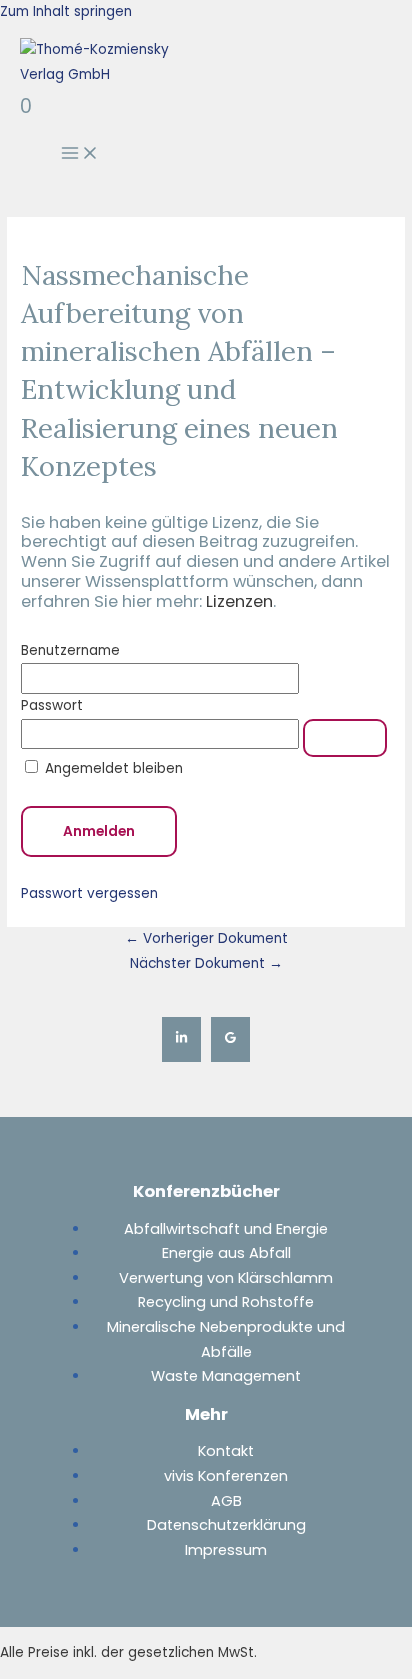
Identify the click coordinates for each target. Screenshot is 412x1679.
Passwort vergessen (89, 893)
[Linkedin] (181, 1039)
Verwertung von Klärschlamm (226, 1278)
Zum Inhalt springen (66, 11)
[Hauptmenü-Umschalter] (80, 154)
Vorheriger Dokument (206, 938)
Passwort (52, 705)
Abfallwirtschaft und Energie (226, 1229)
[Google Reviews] (230, 1039)
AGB (226, 1501)
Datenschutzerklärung (226, 1525)
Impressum (226, 1550)
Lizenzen (239, 601)
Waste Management (226, 1376)
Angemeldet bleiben (112, 768)
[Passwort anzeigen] (345, 738)
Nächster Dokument (206, 963)
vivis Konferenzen (226, 1476)
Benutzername (70, 650)
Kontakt (226, 1451)
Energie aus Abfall (226, 1253)
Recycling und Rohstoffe (226, 1302)
